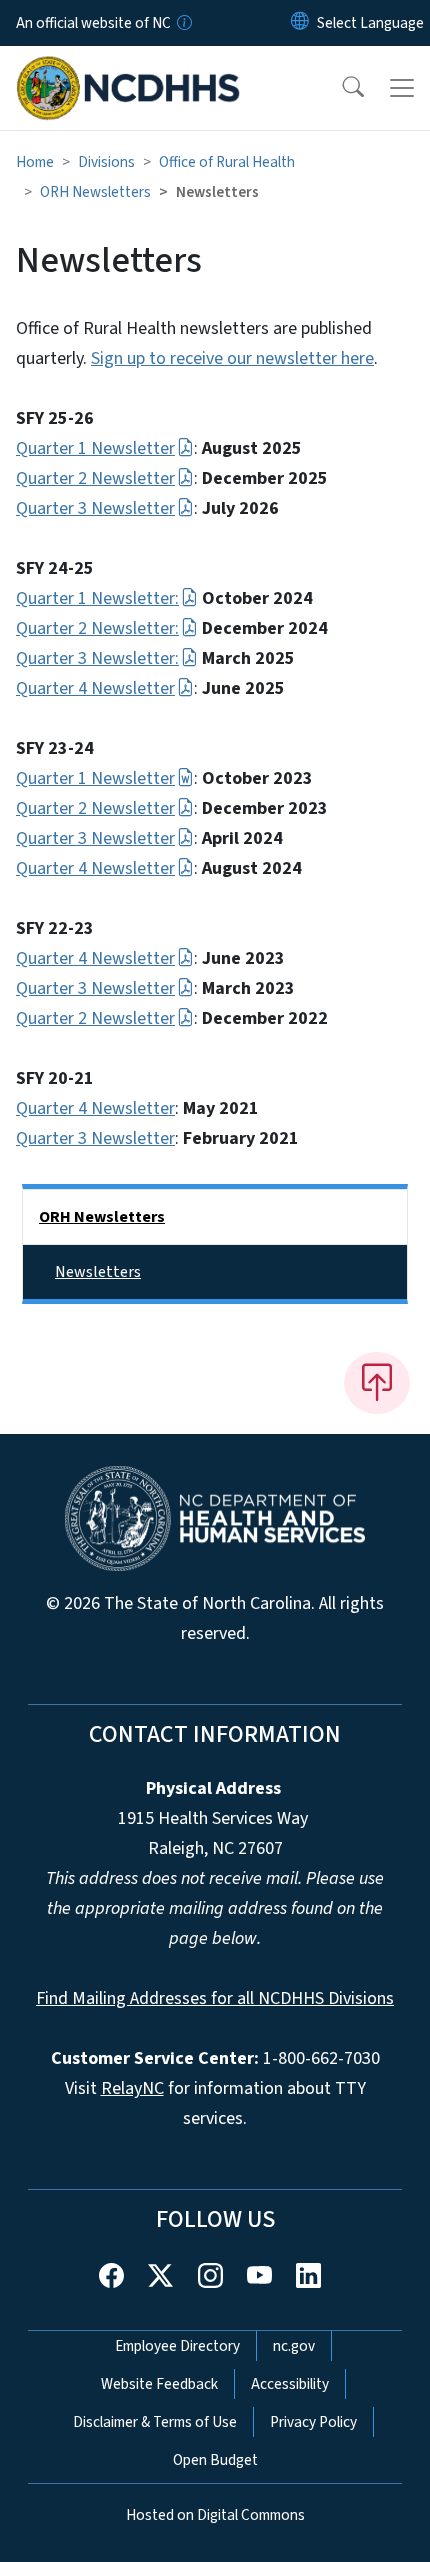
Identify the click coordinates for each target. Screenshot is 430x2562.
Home (35, 162)
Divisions (106, 162)
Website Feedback (159, 2384)
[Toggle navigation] (402, 88)
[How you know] (183, 23)
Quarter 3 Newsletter (95, 508)
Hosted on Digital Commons (215, 2515)
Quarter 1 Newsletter (95, 448)
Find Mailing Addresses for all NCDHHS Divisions (215, 1998)
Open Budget (215, 2460)
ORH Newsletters (95, 192)
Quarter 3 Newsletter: (97, 658)
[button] (340, 88)
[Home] (128, 69)
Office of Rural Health (227, 162)
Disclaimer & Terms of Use (155, 2422)
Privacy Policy (313, 2422)
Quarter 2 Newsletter (95, 478)
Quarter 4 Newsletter (95, 688)
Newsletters (98, 1272)
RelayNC (132, 2088)
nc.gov (294, 2346)
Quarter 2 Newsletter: (97, 628)
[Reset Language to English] (300, 23)
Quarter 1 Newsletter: (97, 598)
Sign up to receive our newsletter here (232, 358)
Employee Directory (177, 2346)
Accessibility (290, 2384)
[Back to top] (377, 1383)
